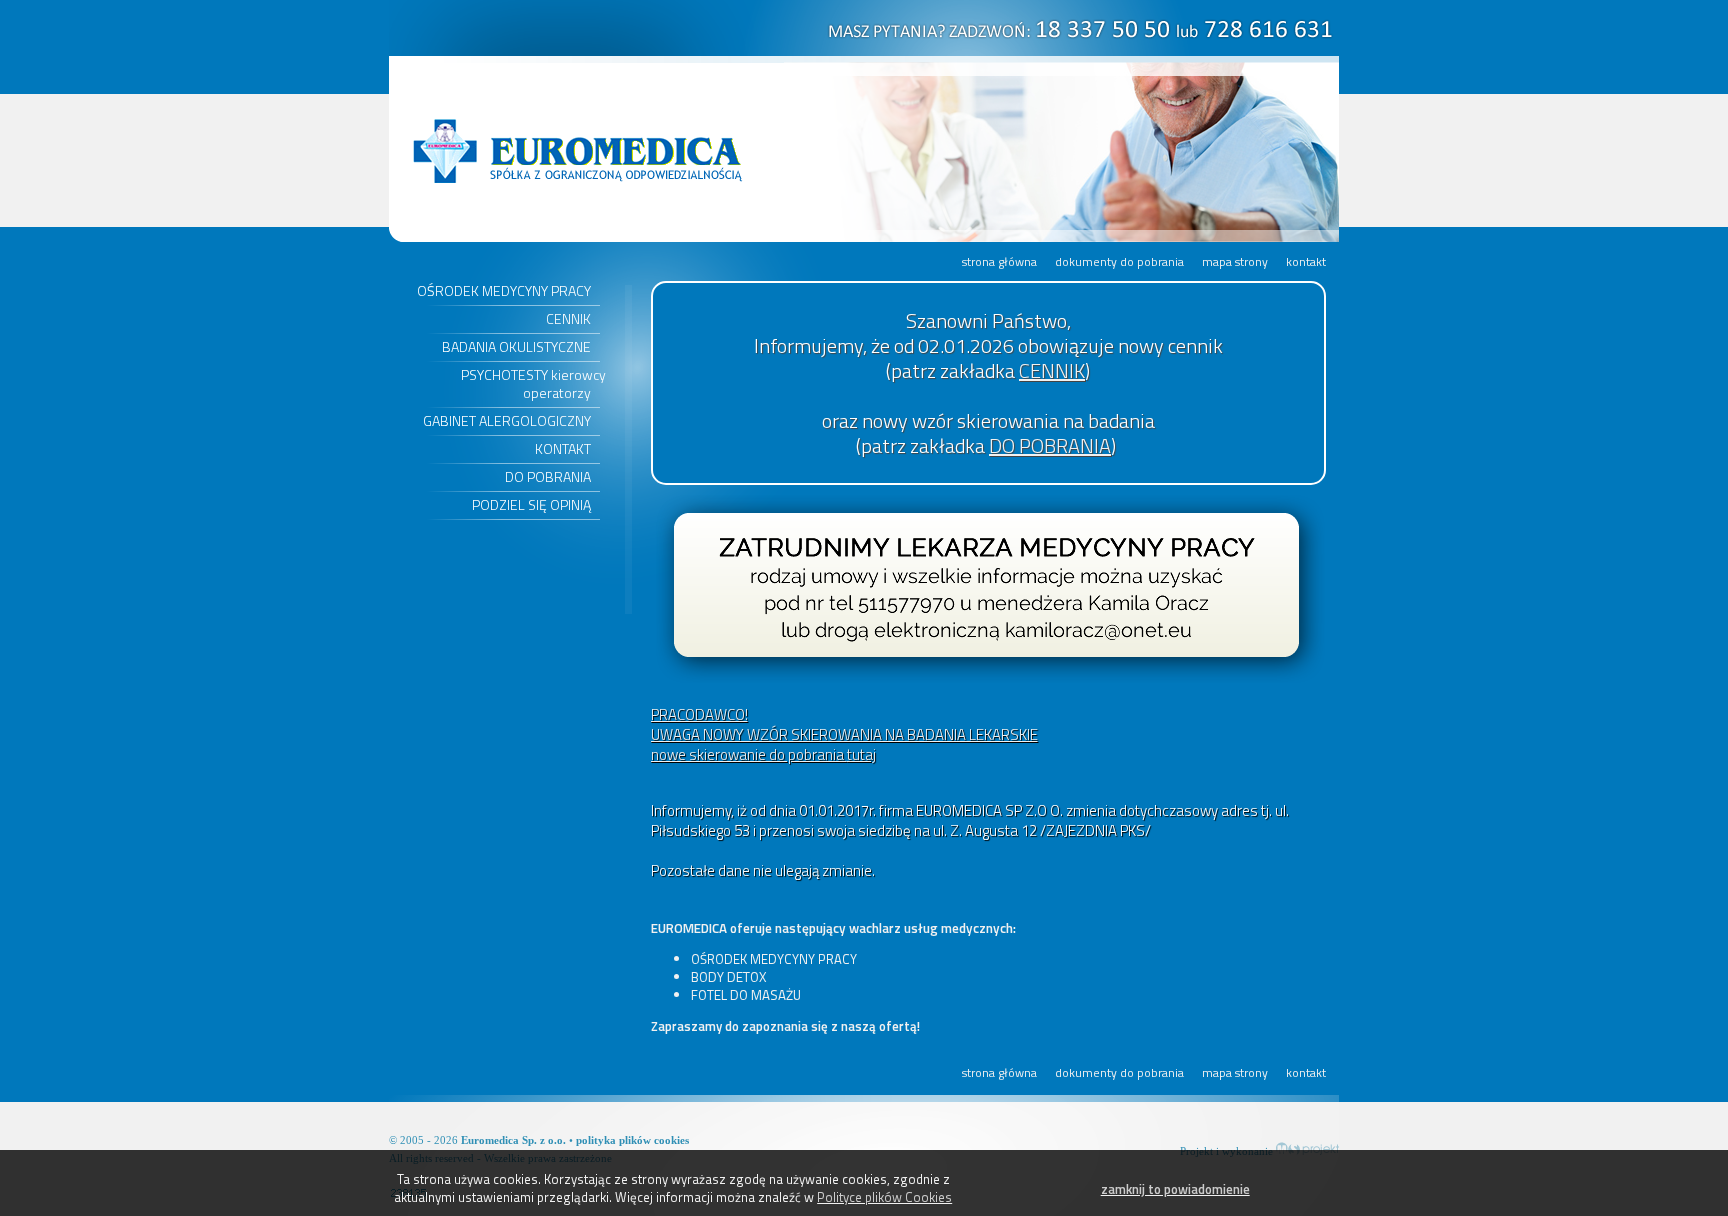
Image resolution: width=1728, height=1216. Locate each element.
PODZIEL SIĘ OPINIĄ (531, 504)
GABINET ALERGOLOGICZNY (507, 420)
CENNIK (568, 318)
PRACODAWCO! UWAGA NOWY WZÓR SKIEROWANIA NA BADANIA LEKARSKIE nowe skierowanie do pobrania (844, 734)
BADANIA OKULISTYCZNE (516, 346)
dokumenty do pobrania (1119, 261)
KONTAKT (563, 448)
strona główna (999, 261)
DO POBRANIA (548, 476)
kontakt (1306, 261)
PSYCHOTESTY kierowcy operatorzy (533, 383)
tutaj (861, 754)
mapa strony (1235, 261)
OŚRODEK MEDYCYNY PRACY (504, 290)
